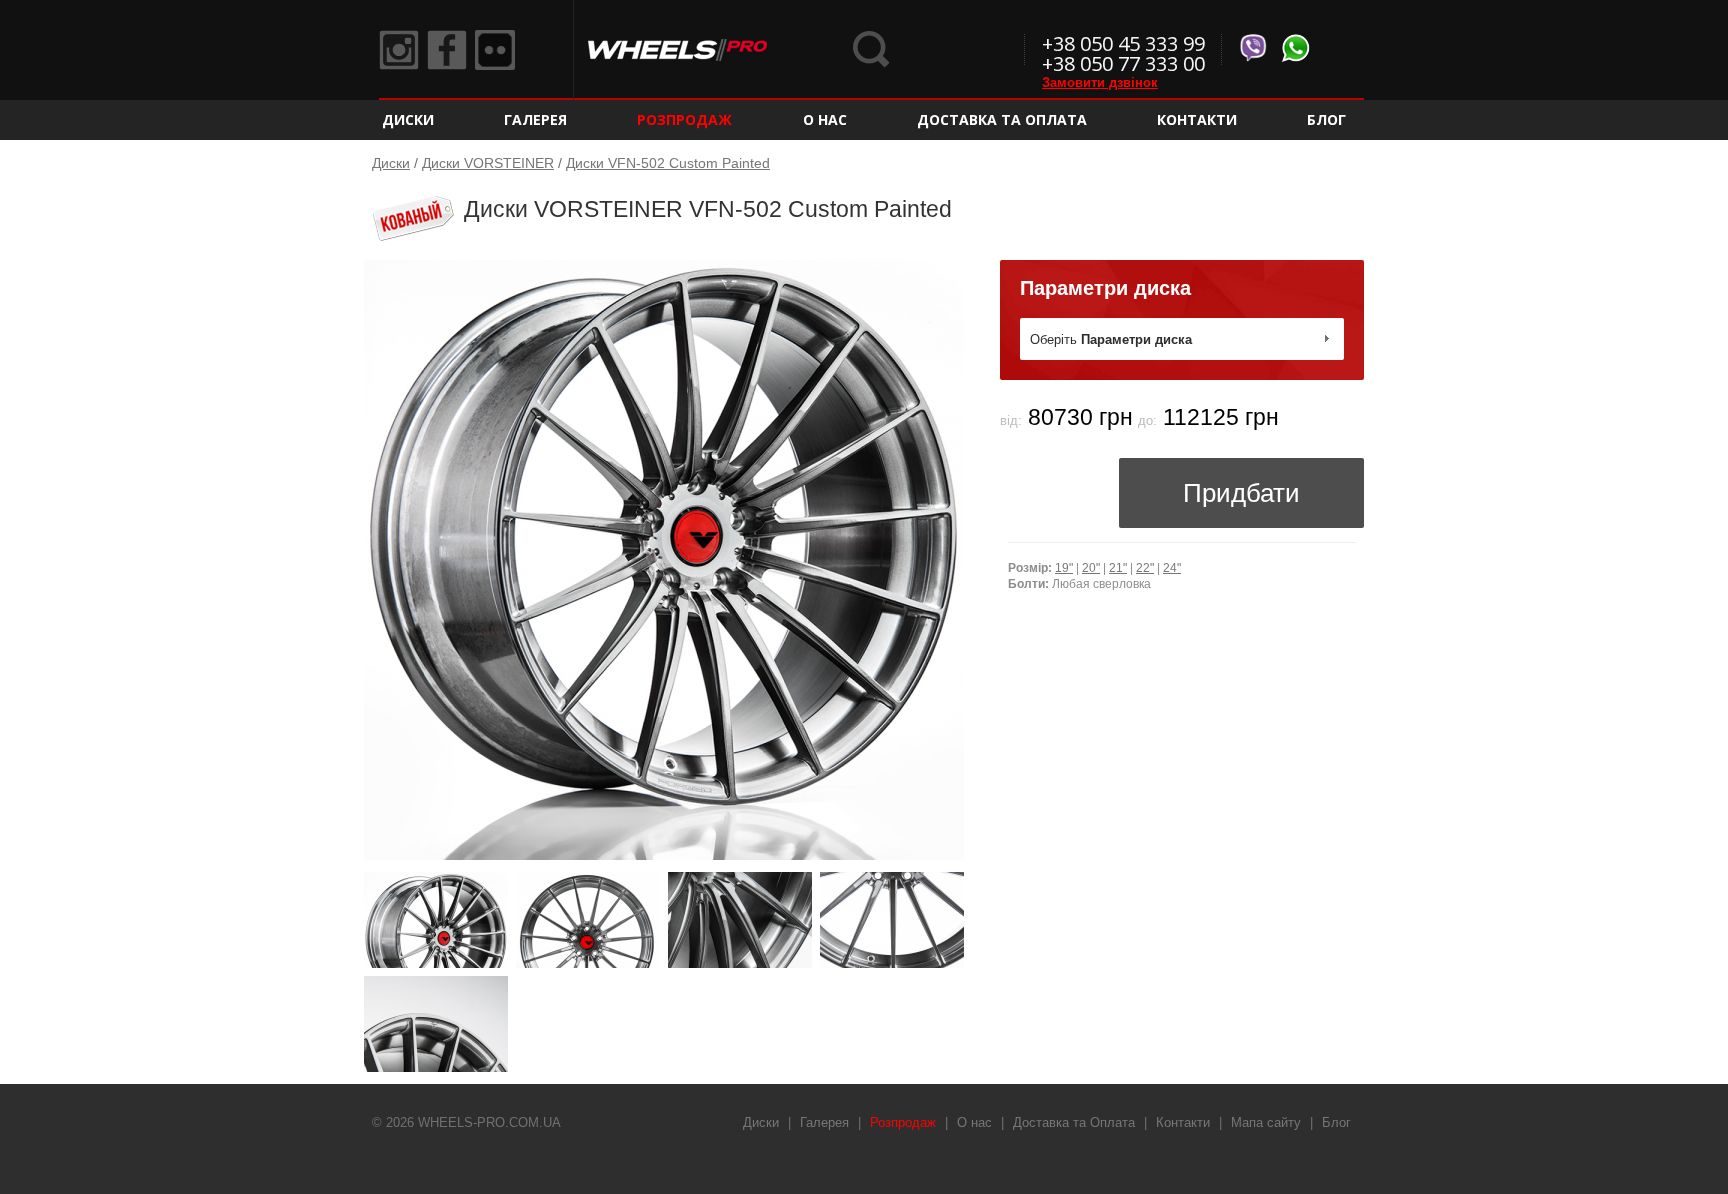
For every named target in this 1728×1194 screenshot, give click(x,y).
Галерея (535, 119)
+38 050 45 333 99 (1123, 43)
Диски (408, 119)
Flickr (495, 50)
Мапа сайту (1266, 1122)
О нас (825, 119)
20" (1091, 568)
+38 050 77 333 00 (1123, 63)
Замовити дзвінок (1100, 82)
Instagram (399, 50)
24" (1172, 568)
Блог (1326, 119)
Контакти (1197, 119)
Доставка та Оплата (1002, 119)
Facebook (447, 50)
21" (1118, 568)
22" (1145, 568)
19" (1064, 568)
